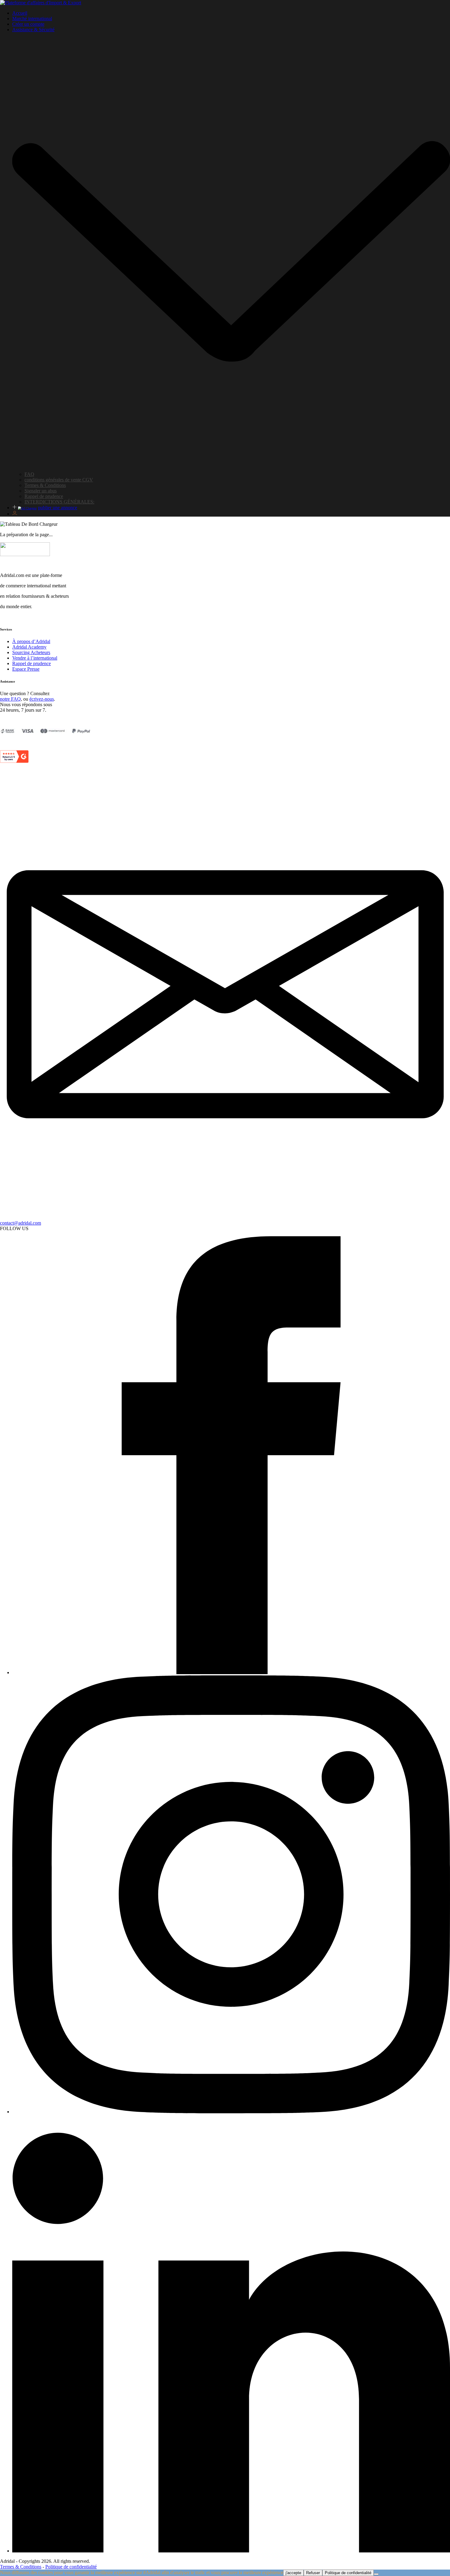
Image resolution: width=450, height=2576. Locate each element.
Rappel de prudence (44, 496)
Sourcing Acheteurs (31, 652)
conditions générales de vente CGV (59, 480)
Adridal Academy (29, 647)
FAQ (29, 474)
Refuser (313, 2573)
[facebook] (231, 1672)
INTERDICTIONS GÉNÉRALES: (59, 502)
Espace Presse (26, 669)
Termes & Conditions (45, 485)
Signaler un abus (41, 491)
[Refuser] (376, 2574)
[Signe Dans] (15, 514)
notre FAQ (10, 699)
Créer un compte (28, 24)
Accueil (20, 13)
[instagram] (231, 2112)
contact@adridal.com (21, 1223)
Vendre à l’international (35, 658)
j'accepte (293, 2573)
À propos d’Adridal (31, 641)
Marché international (32, 19)
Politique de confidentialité (71, 2567)
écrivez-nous (42, 699)
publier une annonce (58, 508)
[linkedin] (231, 2551)
